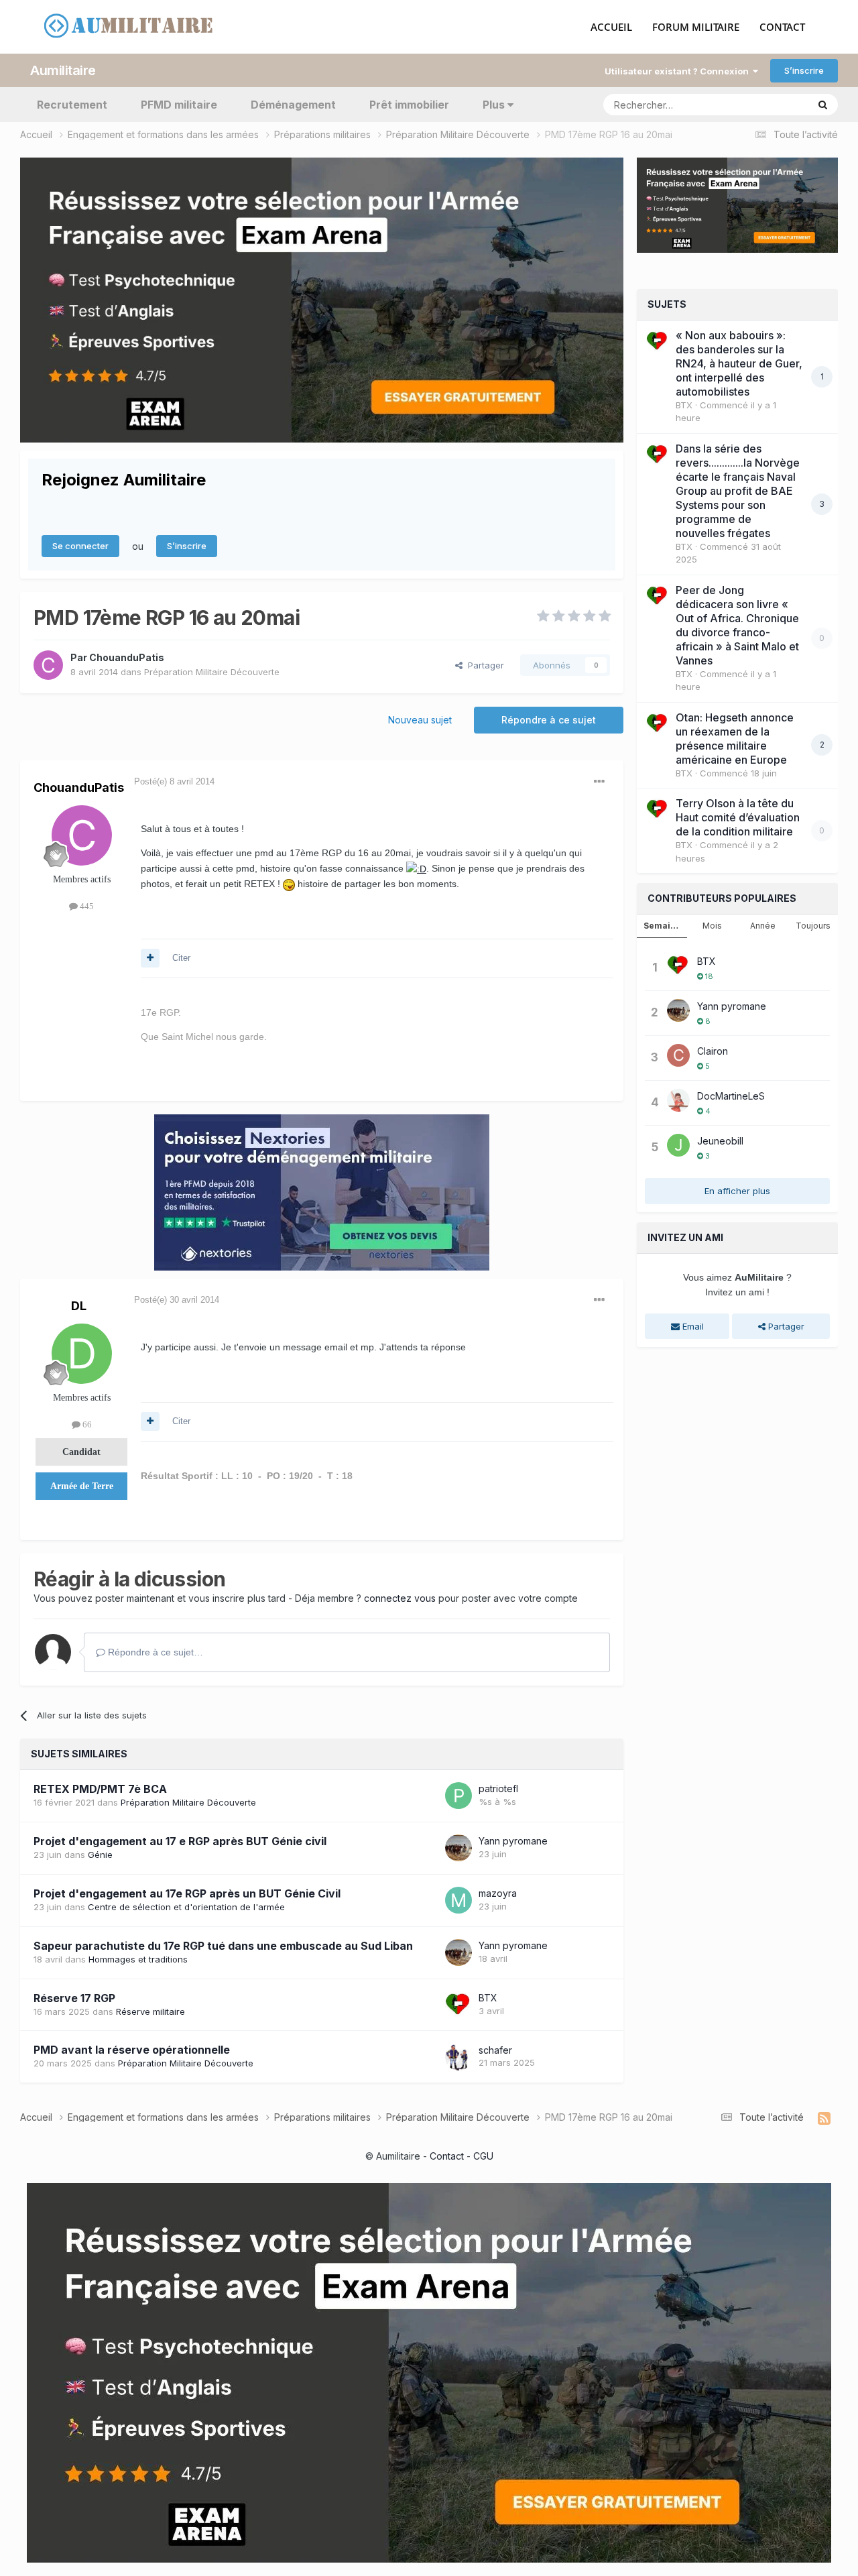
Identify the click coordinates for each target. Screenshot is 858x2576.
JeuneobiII (720, 1141)
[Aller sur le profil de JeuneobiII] (678, 1145)
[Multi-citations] (150, 958)
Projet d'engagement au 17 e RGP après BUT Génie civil (180, 1841)
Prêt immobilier (409, 105)
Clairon (713, 1051)
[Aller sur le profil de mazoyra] (458, 1900)
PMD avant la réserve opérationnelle (132, 2050)
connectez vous (400, 1598)
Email (692, 1326)
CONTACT (782, 27)
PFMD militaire (179, 105)
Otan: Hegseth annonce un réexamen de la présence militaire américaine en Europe (735, 739)
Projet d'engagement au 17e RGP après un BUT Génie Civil (187, 1893)
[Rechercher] (823, 105)
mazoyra (498, 1893)
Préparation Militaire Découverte (212, 672)
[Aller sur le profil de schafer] (458, 2057)
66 (86, 1424)
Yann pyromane (513, 1841)
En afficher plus (737, 1191)
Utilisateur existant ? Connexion (679, 71)
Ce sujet (773, 104)
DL (79, 1306)
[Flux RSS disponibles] (824, 2119)
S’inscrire (804, 70)
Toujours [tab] (813, 926)
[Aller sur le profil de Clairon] (678, 1055)
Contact (447, 2156)
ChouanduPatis (127, 657)
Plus (494, 105)
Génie (100, 1855)
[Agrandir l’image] (416, 868)
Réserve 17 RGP (74, 1998)
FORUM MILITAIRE (696, 27)
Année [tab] (763, 926)
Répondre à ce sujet (549, 720)
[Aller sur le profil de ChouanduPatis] (48, 665)
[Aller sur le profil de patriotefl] (458, 1796)
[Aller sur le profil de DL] (82, 1354)
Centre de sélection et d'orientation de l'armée (186, 1907)
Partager (483, 665)
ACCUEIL (611, 27)
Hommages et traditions (138, 1959)
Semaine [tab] (662, 926)
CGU (483, 2156)
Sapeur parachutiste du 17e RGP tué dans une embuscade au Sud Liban (223, 1946)
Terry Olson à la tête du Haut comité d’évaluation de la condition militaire (738, 817)
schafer (495, 2050)
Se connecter (80, 546)
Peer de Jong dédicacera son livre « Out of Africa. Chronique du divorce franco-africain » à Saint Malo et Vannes (737, 625)
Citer (181, 958)
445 (86, 906)
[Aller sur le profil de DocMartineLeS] (678, 1100)
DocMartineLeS (731, 1096)
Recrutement (72, 105)
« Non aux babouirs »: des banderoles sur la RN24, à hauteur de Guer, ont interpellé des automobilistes (739, 363)
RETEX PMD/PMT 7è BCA (100, 1789)
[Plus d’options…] (599, 782)
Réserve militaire (150, 2011)
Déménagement (293, 105)
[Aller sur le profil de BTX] (458, 2005)
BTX (488, 1998)
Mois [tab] (712, 926)
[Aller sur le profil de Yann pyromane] (458, 1848)
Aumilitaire (63, 70)
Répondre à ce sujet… (154, 1652)
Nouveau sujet (420, 720)
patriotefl (498, 1789)
